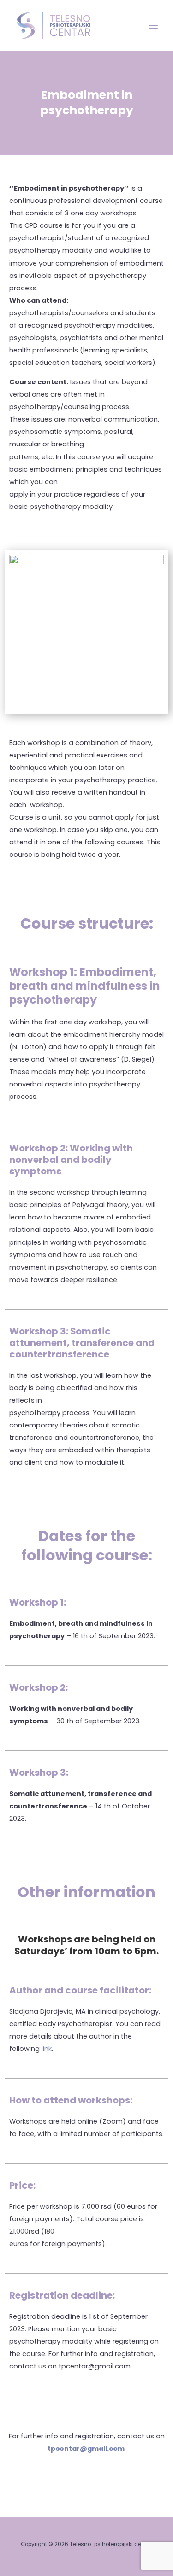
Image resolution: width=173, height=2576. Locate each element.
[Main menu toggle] (153, 26)
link (47, 2049)
